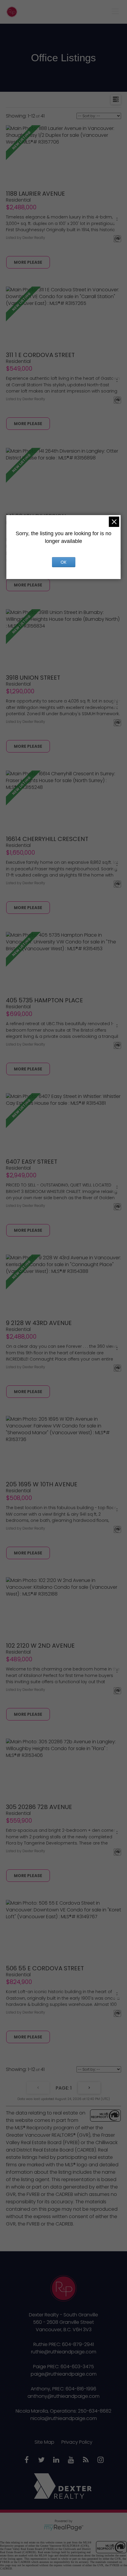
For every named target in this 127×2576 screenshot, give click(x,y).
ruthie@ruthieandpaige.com (64, 2352)
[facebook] (27, 2460)
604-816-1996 (81, 2389)
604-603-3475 (77, 2367)
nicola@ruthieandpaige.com (64, 2418)
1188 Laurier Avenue (35, 194)
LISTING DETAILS (28, 262)
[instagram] (100, 2460)
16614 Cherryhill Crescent (47, 839)
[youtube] (71, 2460)
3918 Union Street (33, 678)
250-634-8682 (95, 2411)
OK (63, 562)
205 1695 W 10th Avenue (42, 1484)
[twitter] (41, 2460)
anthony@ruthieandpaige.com (63, 2396)
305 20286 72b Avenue (39, 1807)
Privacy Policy (77, 2442)
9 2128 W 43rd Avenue (39, 1323)
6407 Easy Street (32, 1162)
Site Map (44, 2442)
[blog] (86, 2460)
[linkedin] (56, 2460)
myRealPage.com (64, 2528)
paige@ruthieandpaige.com (64, 2374)
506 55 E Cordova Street (45, 1968)
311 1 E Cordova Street (40, 355)
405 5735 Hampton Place (44, 1000)
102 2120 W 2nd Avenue (40, 1646)
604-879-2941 (78, 2344)
